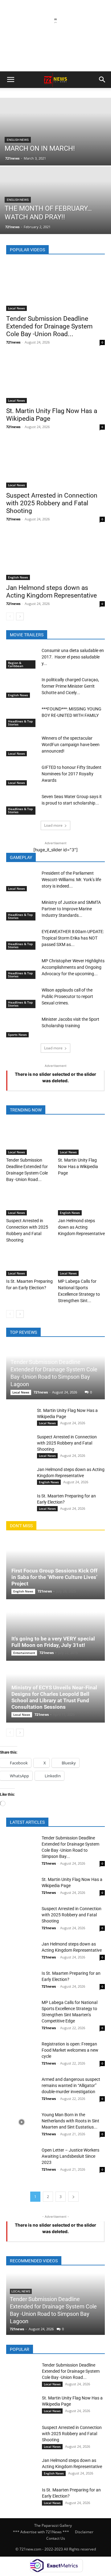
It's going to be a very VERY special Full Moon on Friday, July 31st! (53, 1642)
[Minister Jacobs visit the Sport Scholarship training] (22, 1027)
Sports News (17, 1035)
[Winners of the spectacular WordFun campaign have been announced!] (22, 746)
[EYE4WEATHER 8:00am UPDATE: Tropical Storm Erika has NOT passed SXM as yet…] (22, 939)
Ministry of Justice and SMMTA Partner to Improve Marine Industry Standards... (71, 909)
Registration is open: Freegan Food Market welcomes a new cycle (70, 2050)
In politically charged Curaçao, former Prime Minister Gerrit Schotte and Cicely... (70, 686)
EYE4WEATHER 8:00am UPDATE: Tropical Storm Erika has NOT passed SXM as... (73, 938)
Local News (16, 308)
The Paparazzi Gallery (53, 2525)
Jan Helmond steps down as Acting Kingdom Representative (51, 592)
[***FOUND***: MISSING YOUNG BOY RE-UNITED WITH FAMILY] (22, 716)
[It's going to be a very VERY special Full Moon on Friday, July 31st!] (55, 1631)
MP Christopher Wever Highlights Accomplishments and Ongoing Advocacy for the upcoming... (73, 967)
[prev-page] (10, 616)
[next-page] (20, 616)
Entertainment (24, 1653)
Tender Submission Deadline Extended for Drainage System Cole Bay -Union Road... (49, 326)
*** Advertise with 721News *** (41, 2532)
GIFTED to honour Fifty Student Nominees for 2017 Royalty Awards (72, 774)
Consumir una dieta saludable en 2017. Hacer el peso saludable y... (73, 657)
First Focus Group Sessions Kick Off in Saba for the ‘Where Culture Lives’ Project (54, 1577)
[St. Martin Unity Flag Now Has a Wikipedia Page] (55, 379)
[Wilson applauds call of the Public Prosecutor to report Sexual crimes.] (22, 998)
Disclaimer (84, 2532)
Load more (53, 825)
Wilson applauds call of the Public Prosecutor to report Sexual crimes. (67, 996)
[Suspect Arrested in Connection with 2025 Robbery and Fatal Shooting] (55, 463)
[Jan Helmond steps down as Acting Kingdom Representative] (55, 556)
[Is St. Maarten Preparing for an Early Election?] (30, 1260)
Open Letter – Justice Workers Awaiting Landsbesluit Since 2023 (70, 2156)
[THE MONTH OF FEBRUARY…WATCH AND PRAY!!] (55, 214)
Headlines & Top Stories (20, 723)
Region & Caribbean (16, 664)
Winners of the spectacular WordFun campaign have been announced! (71, 745)
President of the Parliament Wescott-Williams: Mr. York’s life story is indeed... (71, 880)
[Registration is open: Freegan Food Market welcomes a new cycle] (22, 2051)
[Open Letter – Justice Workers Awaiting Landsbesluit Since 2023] (22, 2158)
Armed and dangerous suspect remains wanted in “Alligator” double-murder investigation (71, 2085)
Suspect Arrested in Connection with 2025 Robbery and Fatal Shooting (52, 503)
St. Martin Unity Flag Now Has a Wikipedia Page (78, 1167)
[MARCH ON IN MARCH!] (55, 146)
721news (12, 158)
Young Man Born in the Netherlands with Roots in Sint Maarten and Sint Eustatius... (70, 2121)
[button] (10, 80)
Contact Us (56, 2538)
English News (18, 140)
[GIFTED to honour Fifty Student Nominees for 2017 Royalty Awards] (22, 775)
